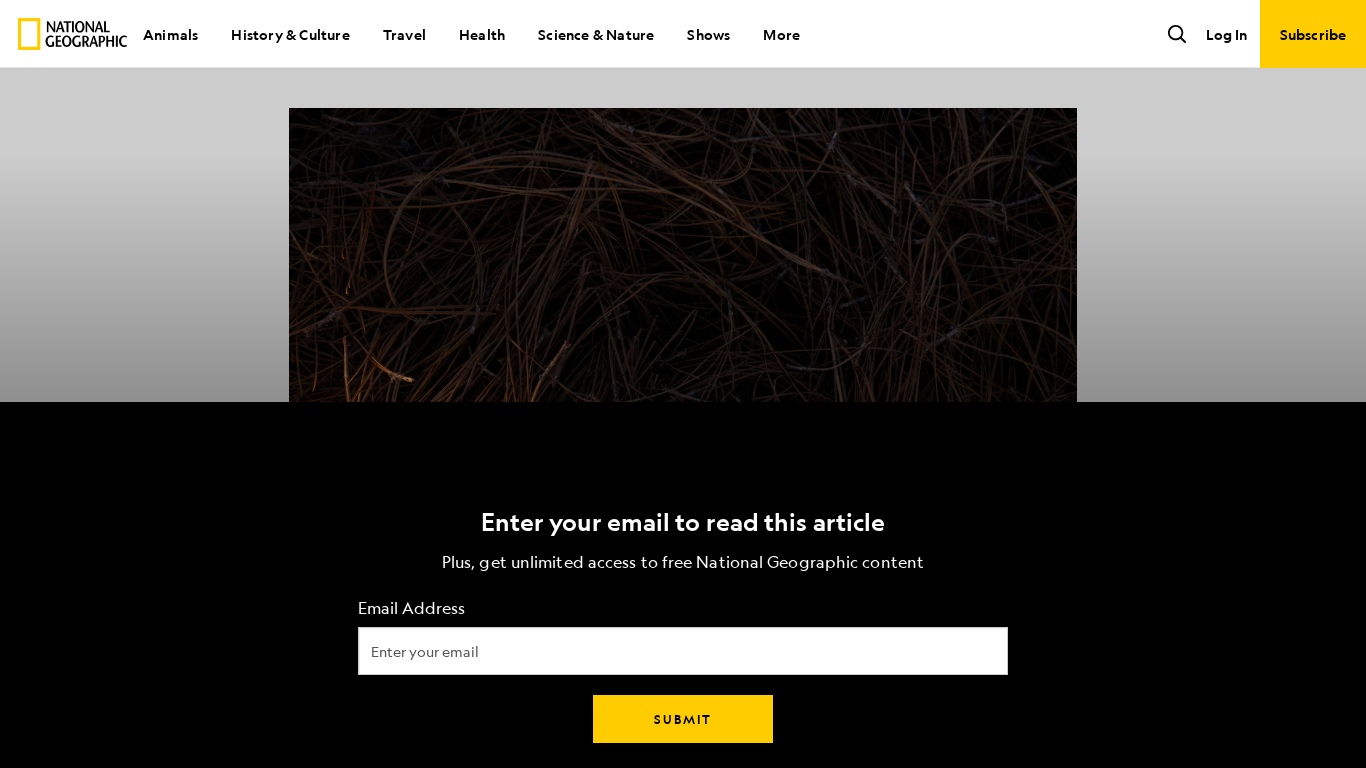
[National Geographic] (72, 34)
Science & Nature (596, 34)
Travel (404, 34)
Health (482, 34)
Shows (708, 34)
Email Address (411, 608)
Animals (170, 34)
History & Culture (290, 34)
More (781, 34)
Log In (1226, 34)
